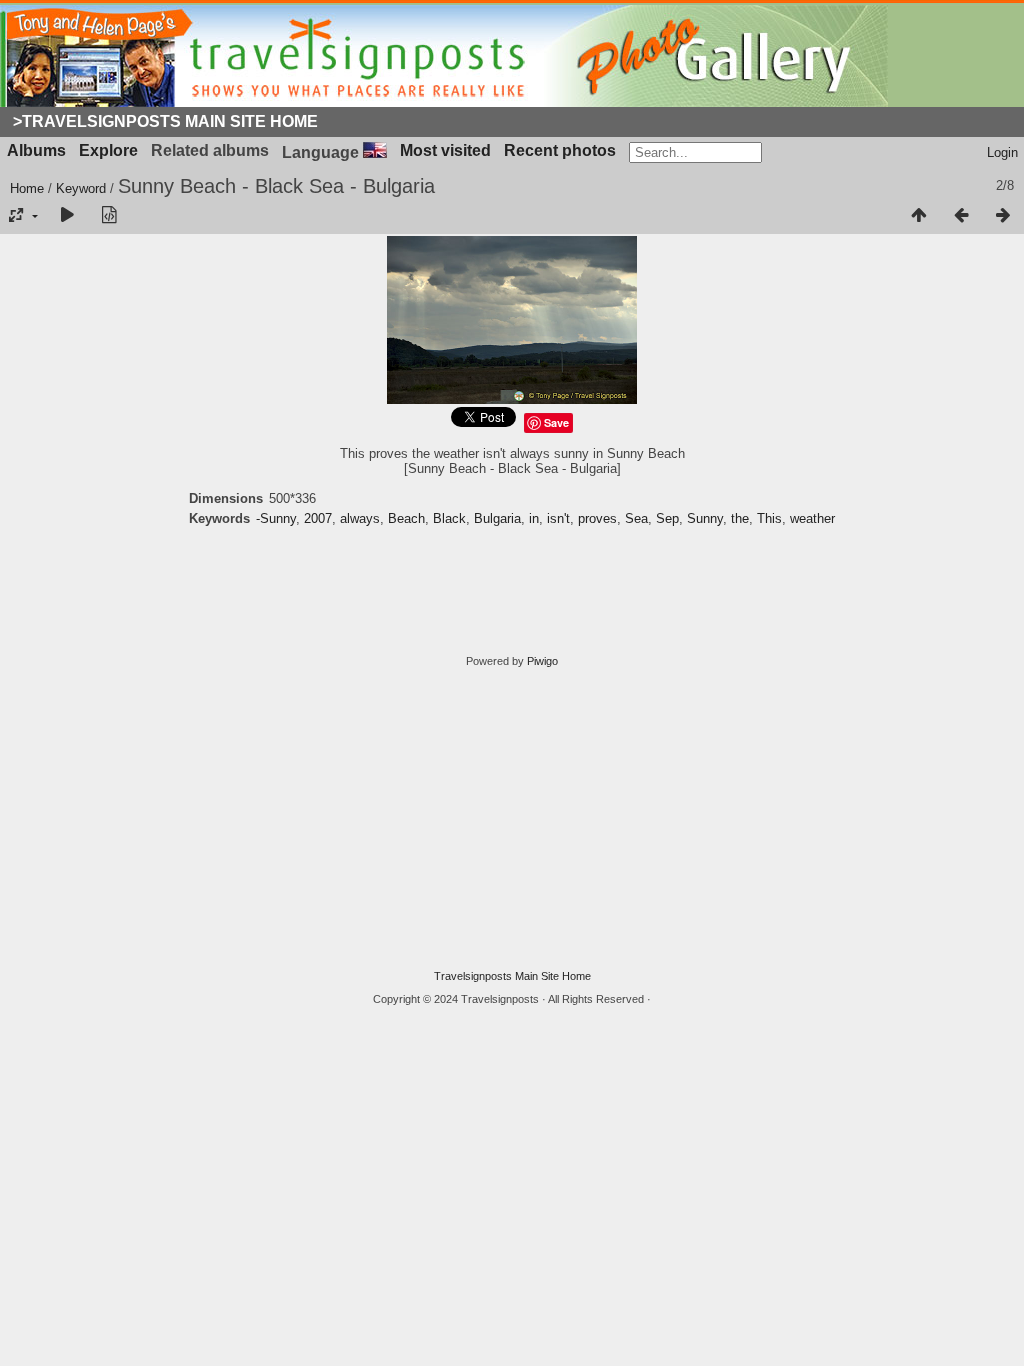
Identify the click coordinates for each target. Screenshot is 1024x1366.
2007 (318, 518)
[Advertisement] (512, 819)
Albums (36, 150)
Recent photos (560, 150)
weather (812, 518)
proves (597, 518)
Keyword (81, 188)
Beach (406, 518)
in (534, 518)
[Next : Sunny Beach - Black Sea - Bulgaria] (1003, 216)
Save (556, 422)
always (360, 518)
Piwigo (542, 661)
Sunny (705, 518)
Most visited (445, 150)
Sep (667, 518)
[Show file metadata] (109, 216)
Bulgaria (497, 518)
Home (27, 188)
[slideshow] (67, 216)
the (740, 518)
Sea (636, 518)
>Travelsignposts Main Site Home (165, 121)
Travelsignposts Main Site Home (512, 976)
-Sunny (276, 518)
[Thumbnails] (919, 216)
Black (449, 518)
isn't (558, 518)
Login (1002, 152)
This (769, 518)
